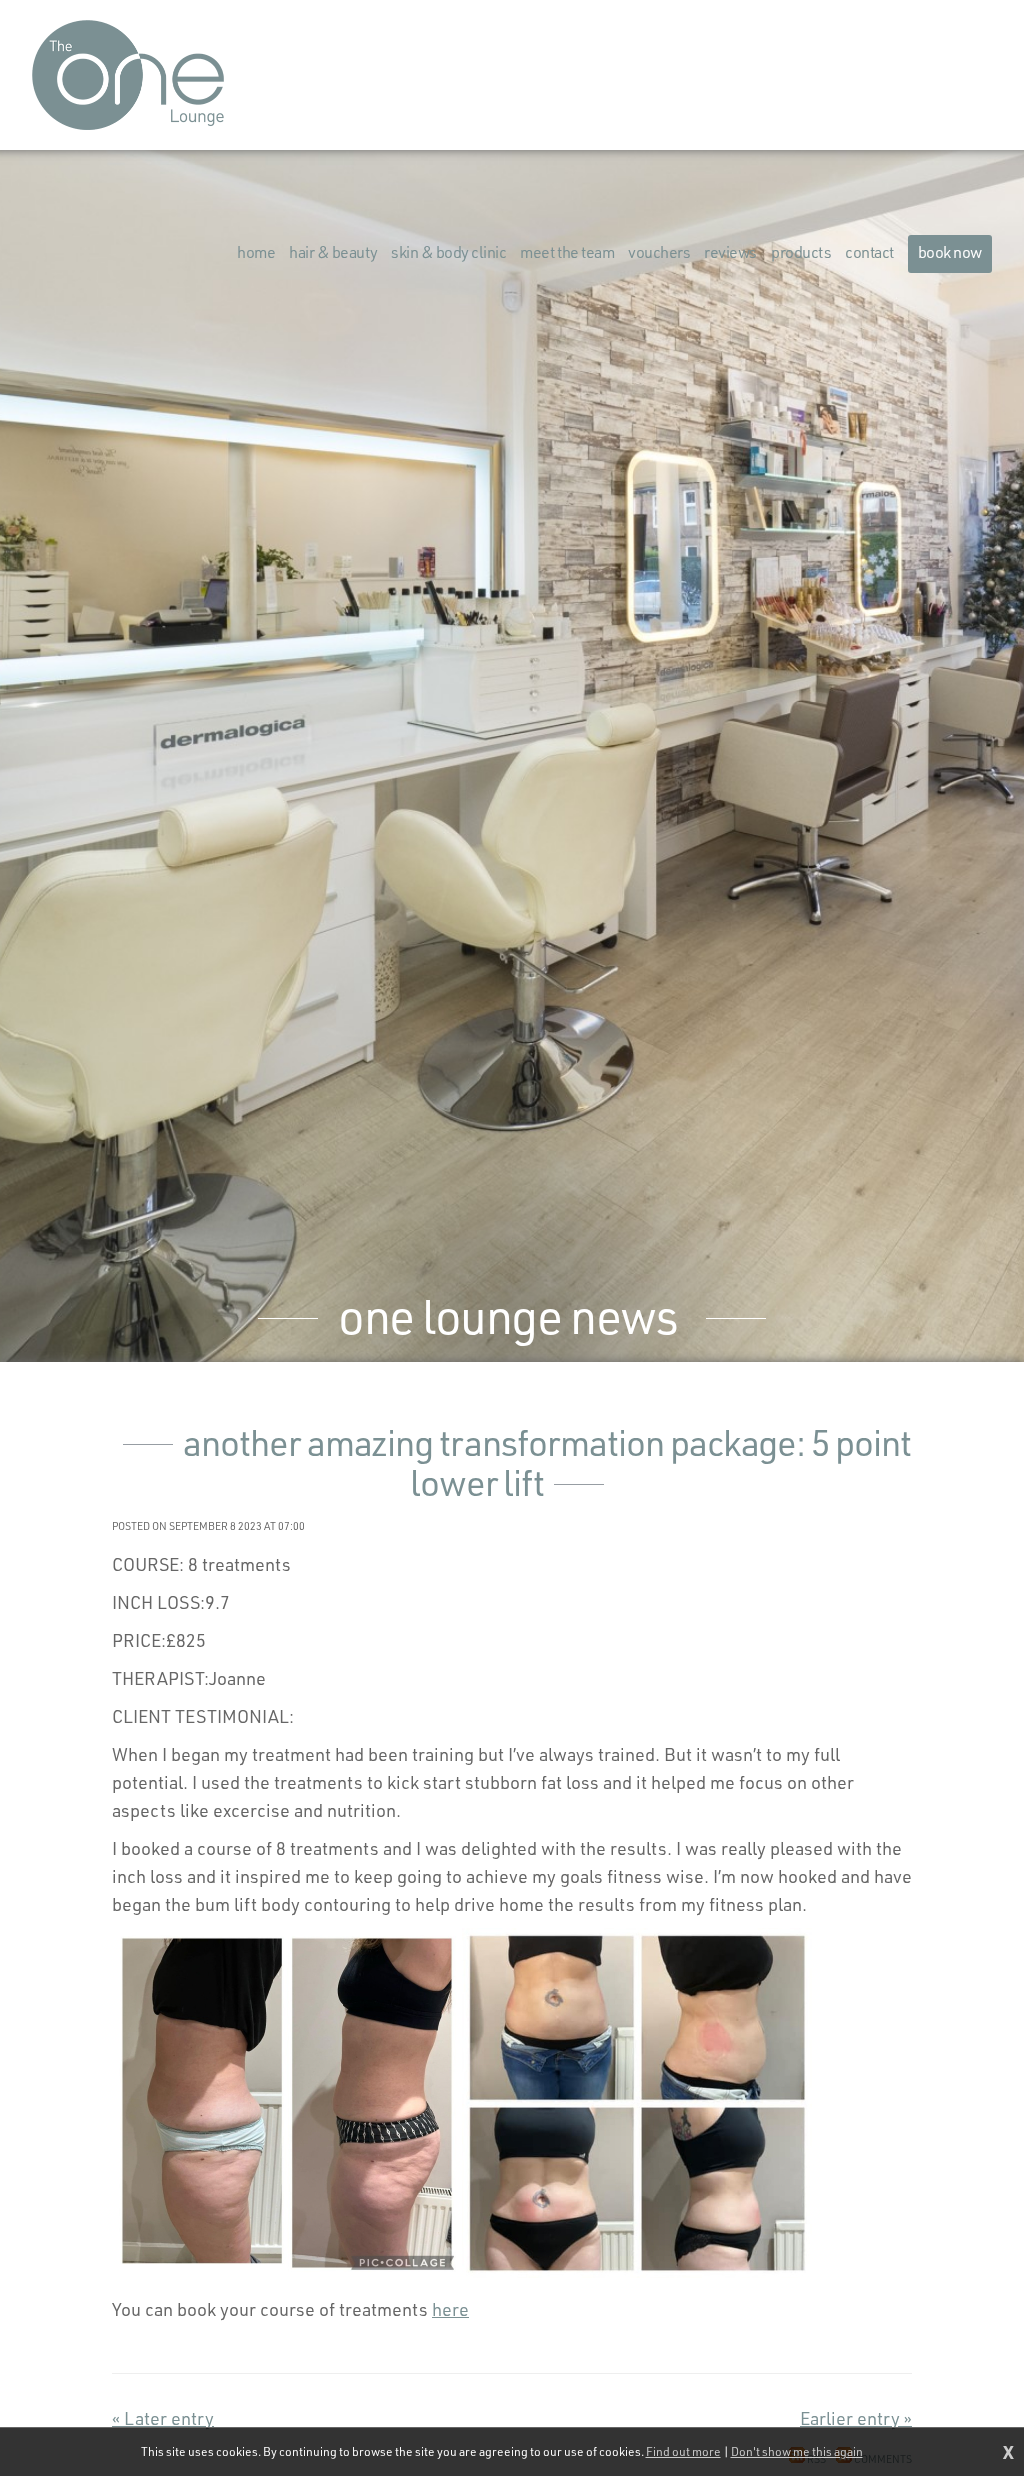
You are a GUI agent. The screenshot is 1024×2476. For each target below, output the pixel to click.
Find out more (683, 2451)
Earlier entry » (856, 2418)
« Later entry (163, 2418)
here (450, 2309)
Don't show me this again (797, 2451)
